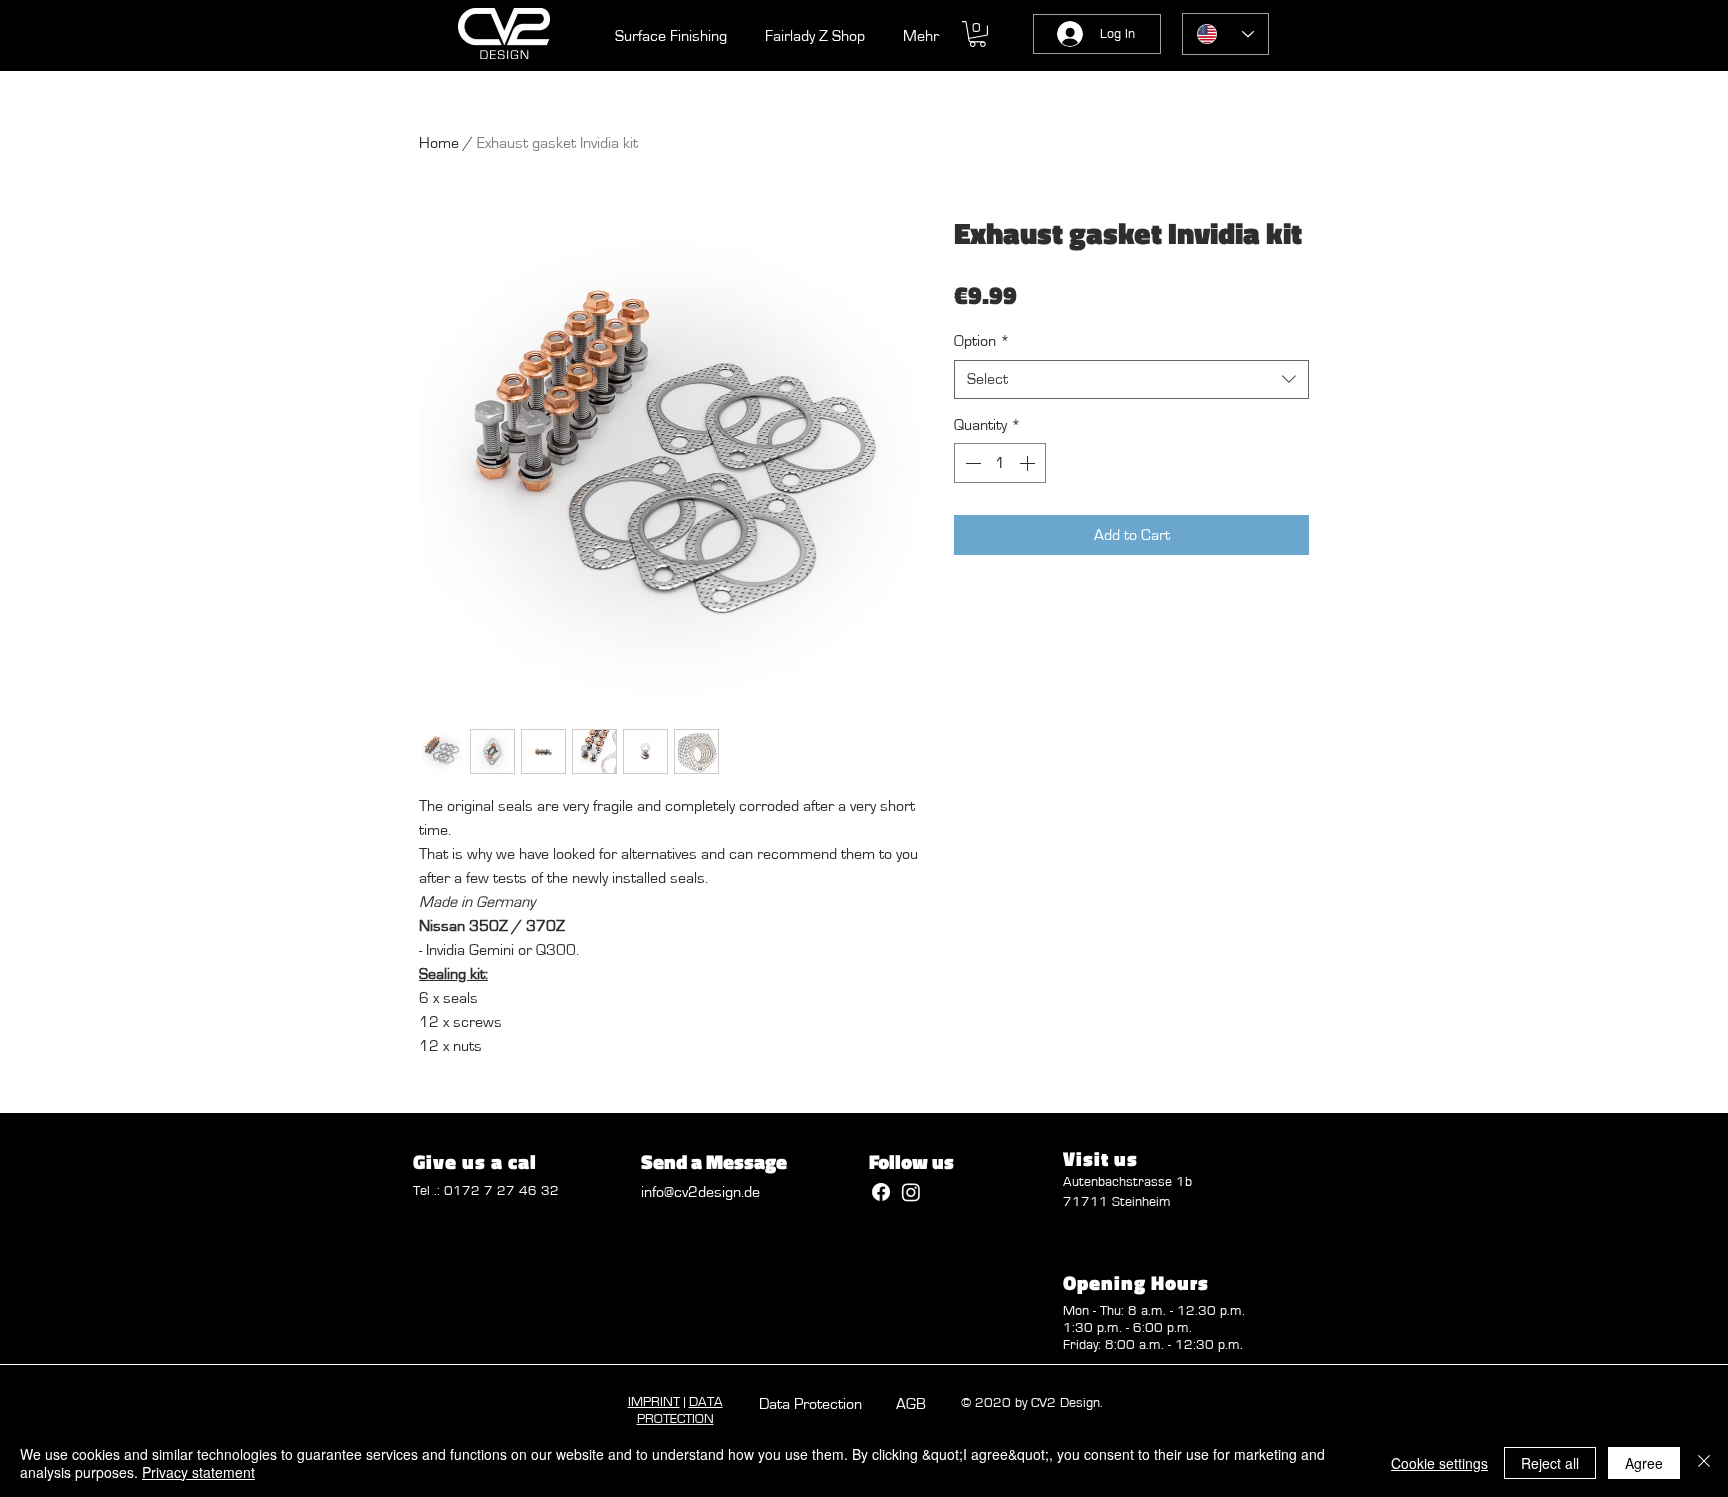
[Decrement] (971, 463)
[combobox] (1131, 379)
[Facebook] (881, 1192)
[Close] (1704, 1463)
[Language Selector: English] (1225, 34)
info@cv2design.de (700, 1192)
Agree (1644, 1463)
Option (982, 341)
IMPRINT (654, 1402)
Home (439, 143)
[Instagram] (911, 1192)
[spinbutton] (1000, 463)
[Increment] (1029, 463)
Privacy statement (198, 1472)
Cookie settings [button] (1439, 1463)
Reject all (1550, 1463)
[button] (977, 34)
